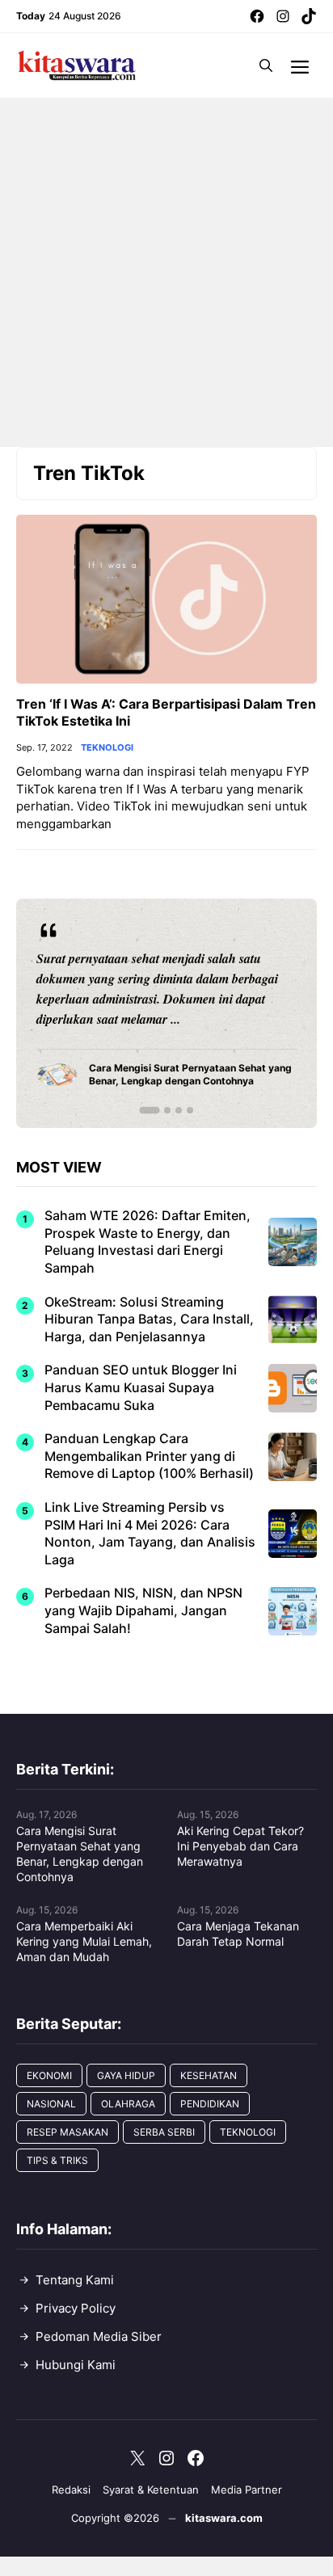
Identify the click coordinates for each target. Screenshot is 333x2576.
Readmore (73, 1013)
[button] (266, 65)
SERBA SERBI (164, 2132)
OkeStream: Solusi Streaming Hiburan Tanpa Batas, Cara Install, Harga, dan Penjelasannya (149, 1319)
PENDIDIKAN (210, 2104)
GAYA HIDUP (126, 2075)
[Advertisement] (166, 272)
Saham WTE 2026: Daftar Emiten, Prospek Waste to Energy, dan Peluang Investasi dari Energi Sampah (148, 1242)
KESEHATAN (209, 2075)
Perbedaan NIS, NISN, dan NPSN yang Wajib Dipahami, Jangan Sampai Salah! (143, 1610)
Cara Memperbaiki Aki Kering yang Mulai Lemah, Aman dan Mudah (84, 1941)
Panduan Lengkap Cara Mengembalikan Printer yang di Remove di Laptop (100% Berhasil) (149, 1456)
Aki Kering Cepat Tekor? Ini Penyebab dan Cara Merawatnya (240, 1846)
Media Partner (247, 2490)
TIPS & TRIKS (57, 2160)
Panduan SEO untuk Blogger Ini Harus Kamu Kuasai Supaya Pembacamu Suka (141, 1387)
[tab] (149, 1110)
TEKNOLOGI (107, 748)
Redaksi (71, 2490)
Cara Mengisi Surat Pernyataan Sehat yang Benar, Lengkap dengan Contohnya (80, 1854)
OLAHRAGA (128, 2104)
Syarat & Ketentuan (151, 2490)
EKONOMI (49, 2075)
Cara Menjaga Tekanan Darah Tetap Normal (238, 1934)
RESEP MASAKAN (67, 2132)
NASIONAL (51, 2104)
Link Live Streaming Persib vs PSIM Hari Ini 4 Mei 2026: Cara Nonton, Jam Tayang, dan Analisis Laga (150, 1533)
